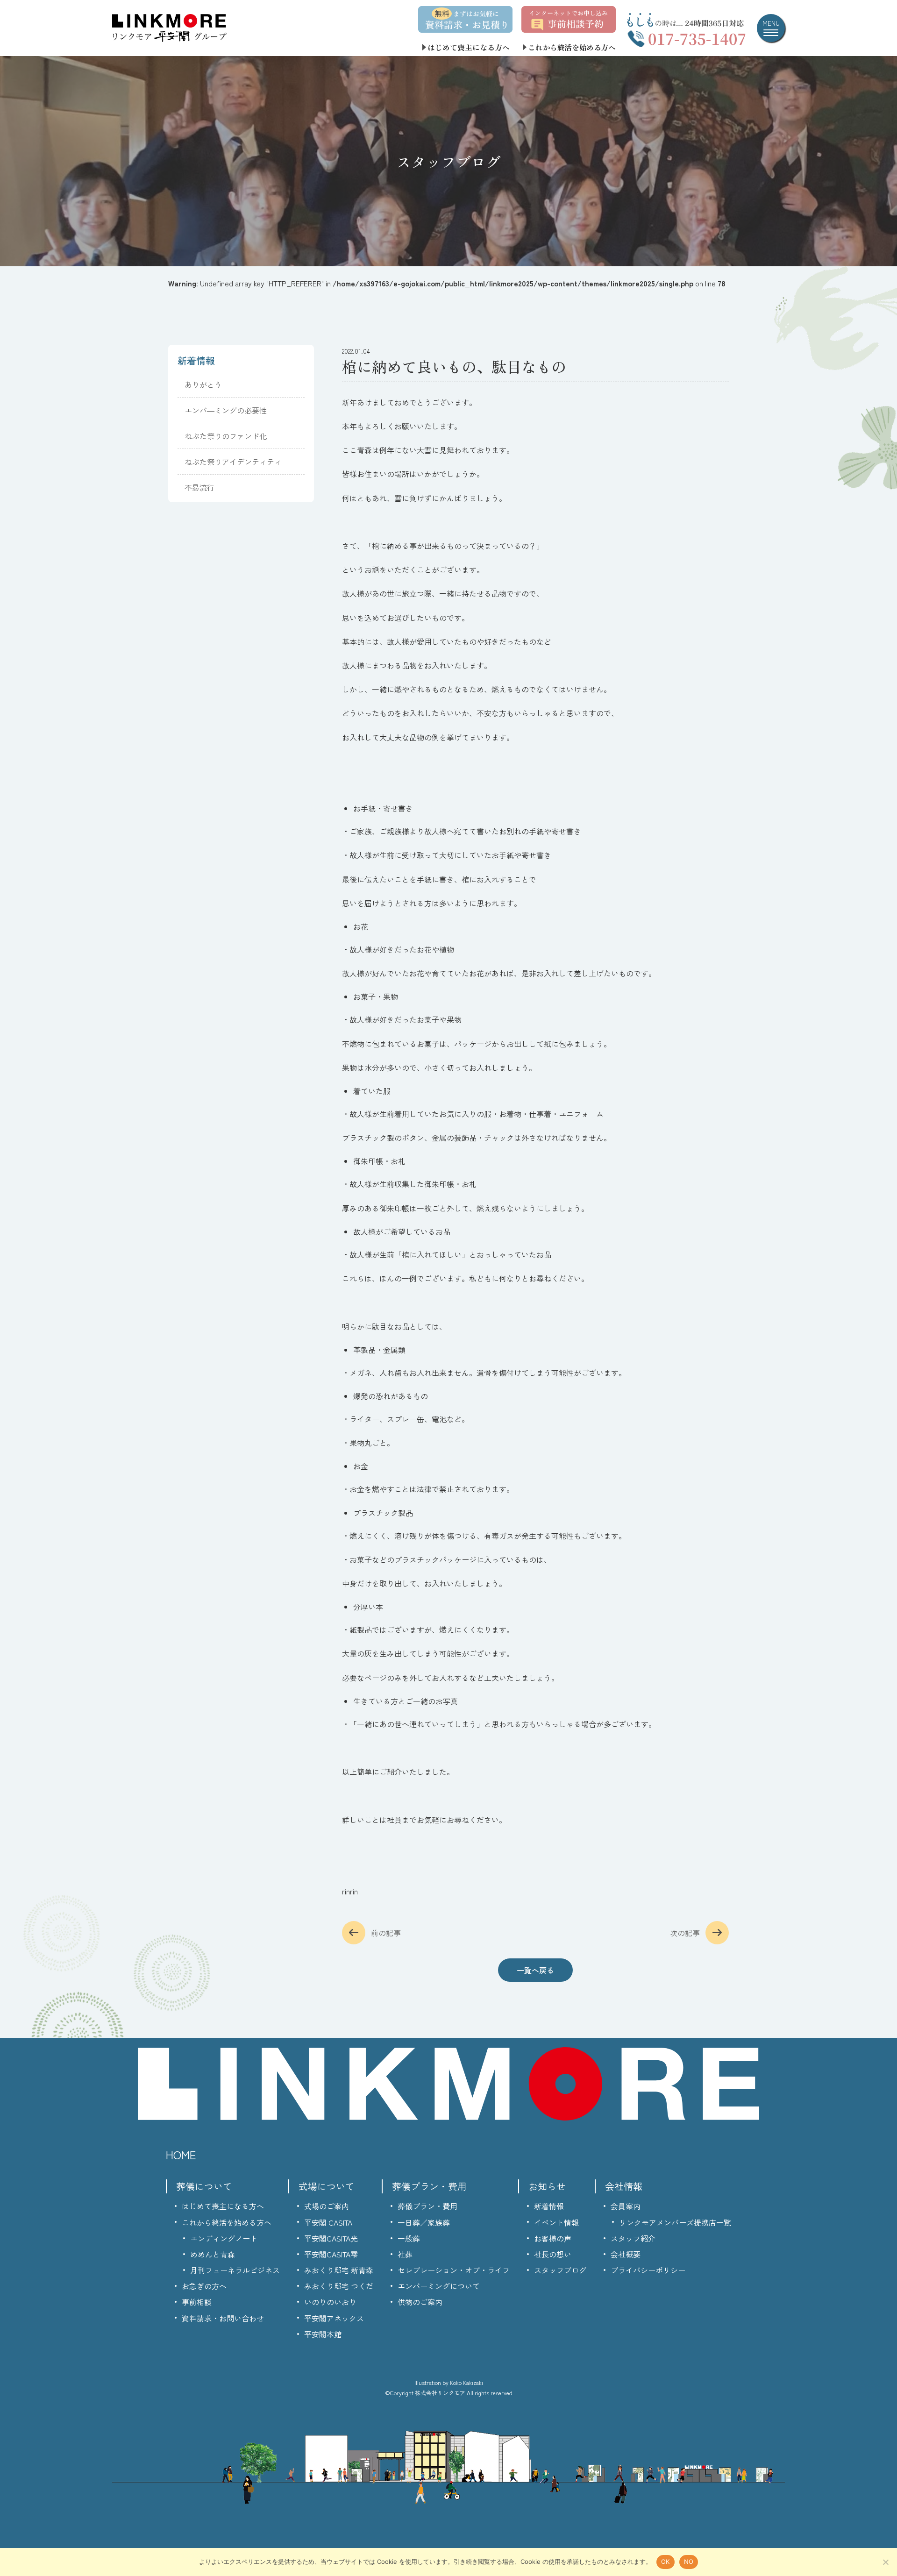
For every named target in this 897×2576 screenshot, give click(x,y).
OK (666, 2562)
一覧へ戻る (535, 1970)
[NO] (885, 2562)
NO (689, 2562)
